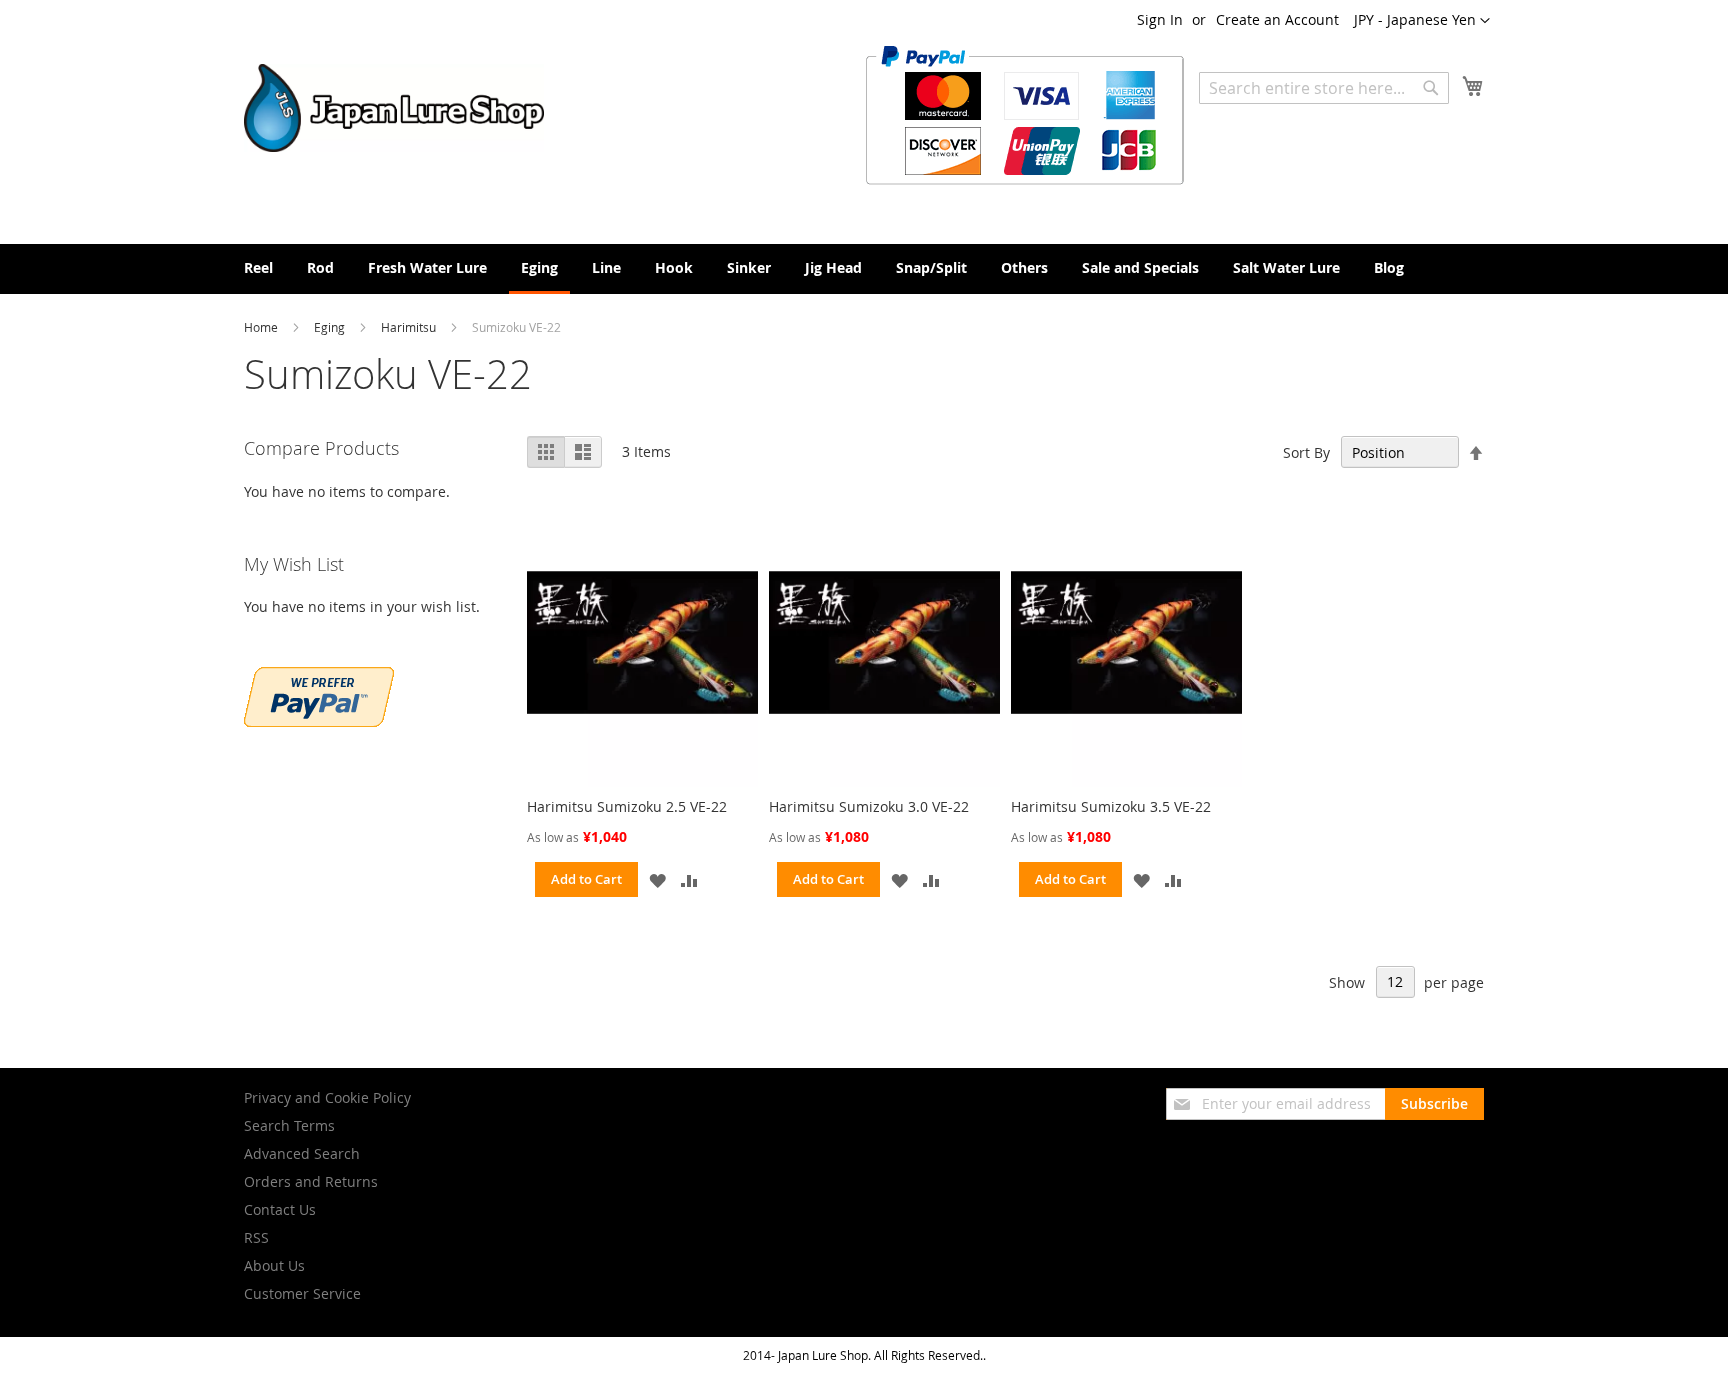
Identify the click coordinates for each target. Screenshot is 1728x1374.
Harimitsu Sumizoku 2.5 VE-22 (627, 806)
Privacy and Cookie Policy (327, 1097)
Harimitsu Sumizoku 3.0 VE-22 (869, 806)
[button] (1422, 21)
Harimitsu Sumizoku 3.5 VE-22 (1111, 806)
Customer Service (302, 1293)
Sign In (1160, 19)
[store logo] (394, 108)
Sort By (1306, 452)
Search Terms (289, 1125)
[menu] (864, 269)
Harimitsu (410, 327)
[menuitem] (258, 267)
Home (262, 327)
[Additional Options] (319, 721)
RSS (256, 1237)
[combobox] (1324, 88)
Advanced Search (302, 1153)
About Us (274, 1265)
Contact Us (280, 1209)
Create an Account (1277, 19)
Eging (331, 327)
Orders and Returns (311, 1181)
